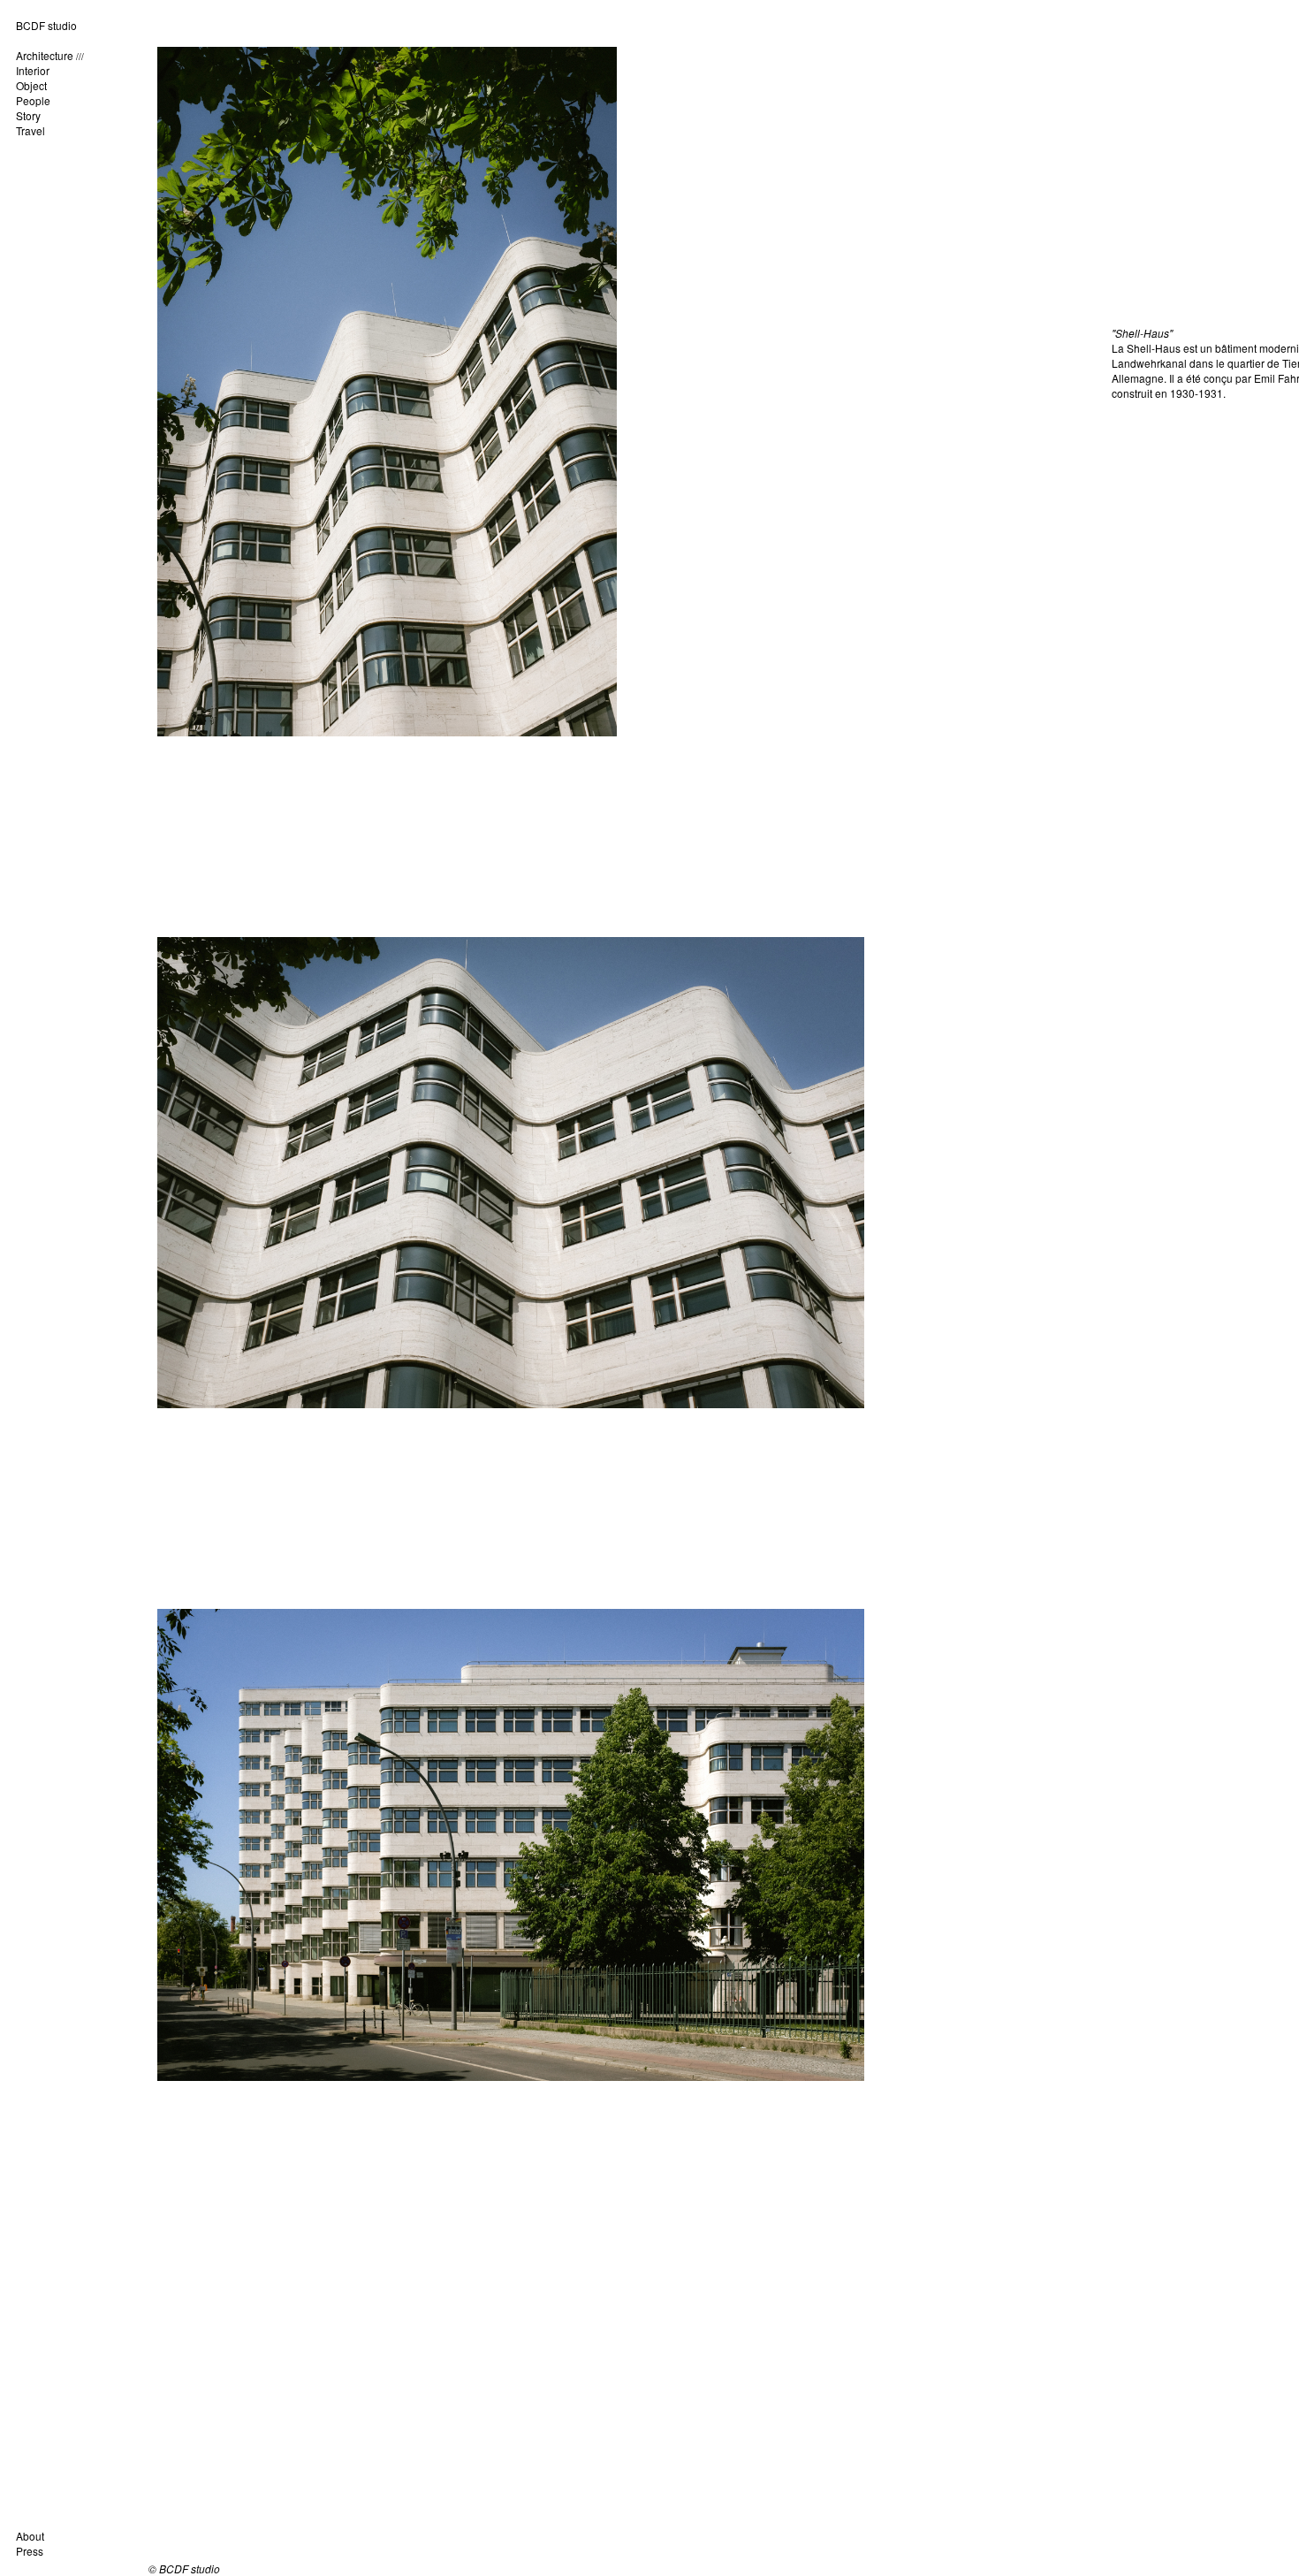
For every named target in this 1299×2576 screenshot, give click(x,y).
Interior (33, 70)
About (30, 2536)
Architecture (45, 55)
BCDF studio (46, 25)
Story (28, 115)
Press (30, 2551)
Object (31, 85)
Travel (30, 130)
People (33, 100)
